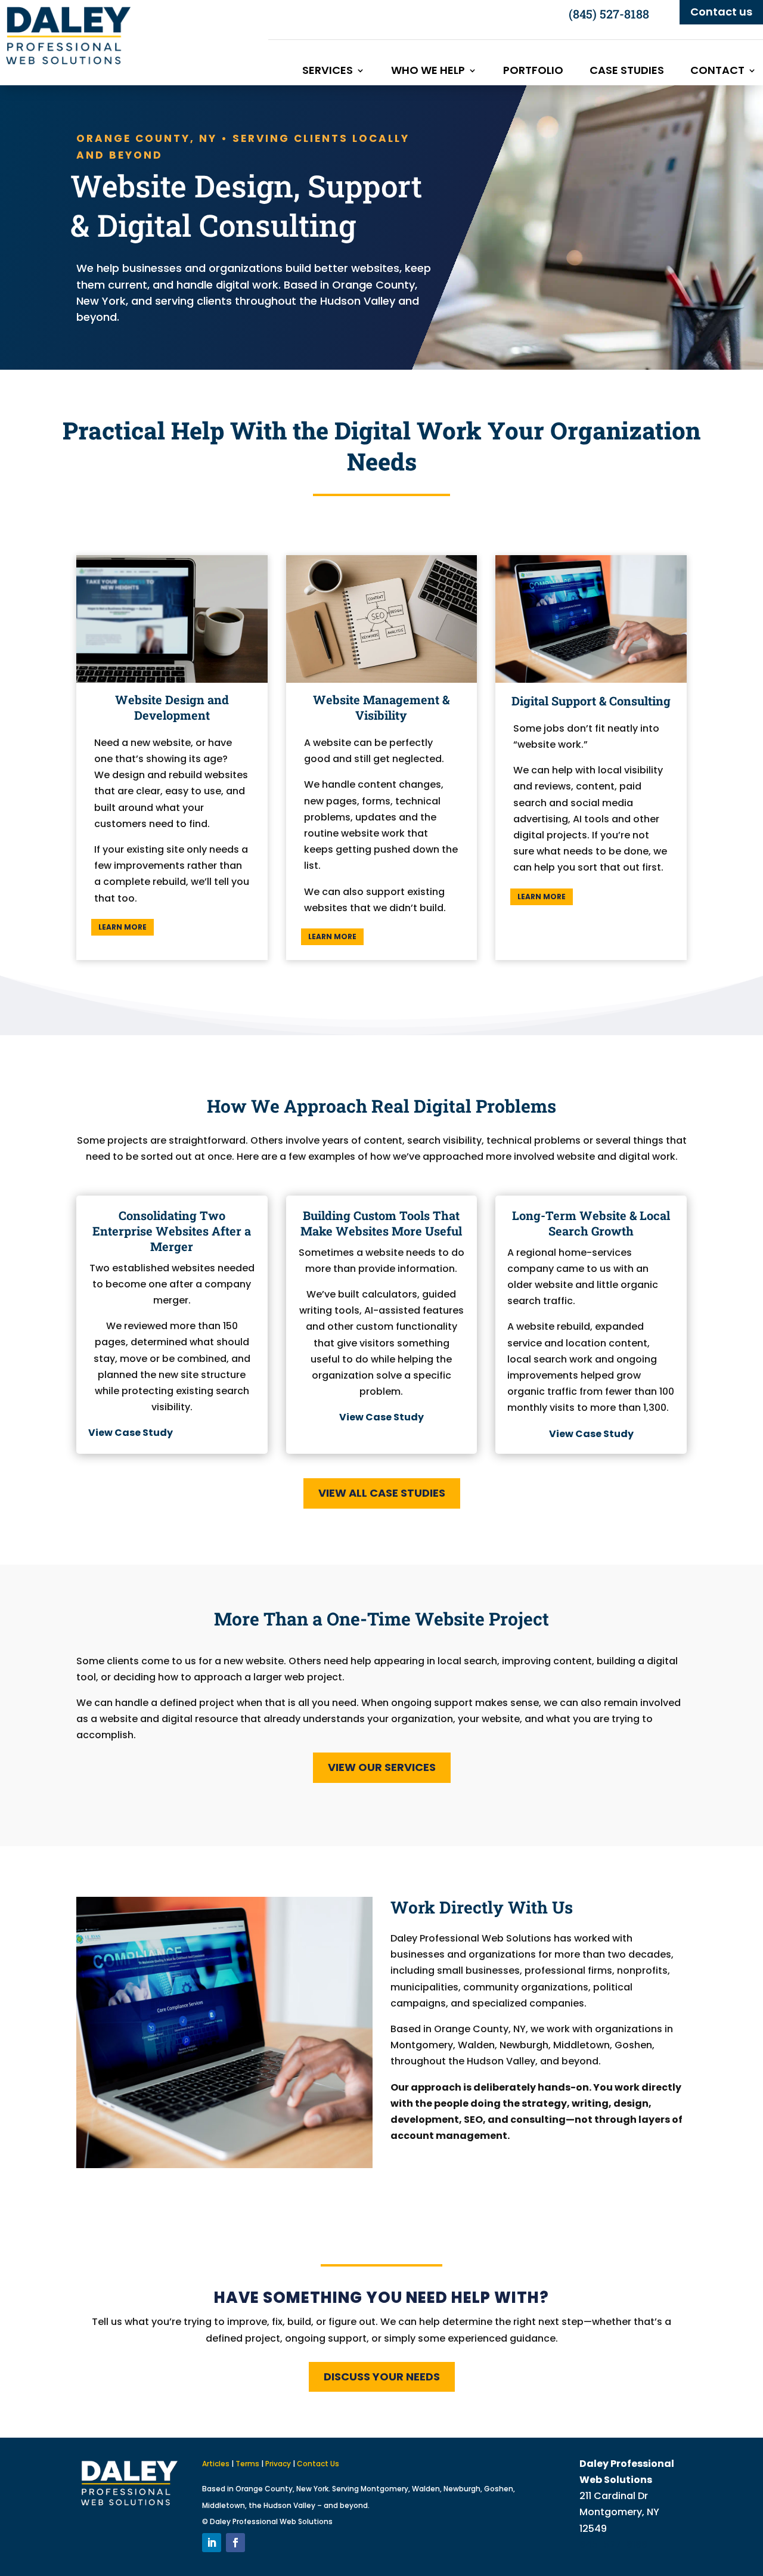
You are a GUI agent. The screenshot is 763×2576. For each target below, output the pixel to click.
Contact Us (318, 2464)
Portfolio (533, 72)
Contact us (721, 12)
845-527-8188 (613, 2545)
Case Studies (627, 72)
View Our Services (382, 1767)
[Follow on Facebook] (235, 2543)
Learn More (122, 927)
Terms (247, 2464)
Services (328, 72)
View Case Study (591, 1434)
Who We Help (428, 72)
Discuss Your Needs (382, 2377)
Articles (216, 2464)
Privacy (278, 2464)
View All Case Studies (382, 1493)
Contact (717, 72)
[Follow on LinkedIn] (212, 2543)
